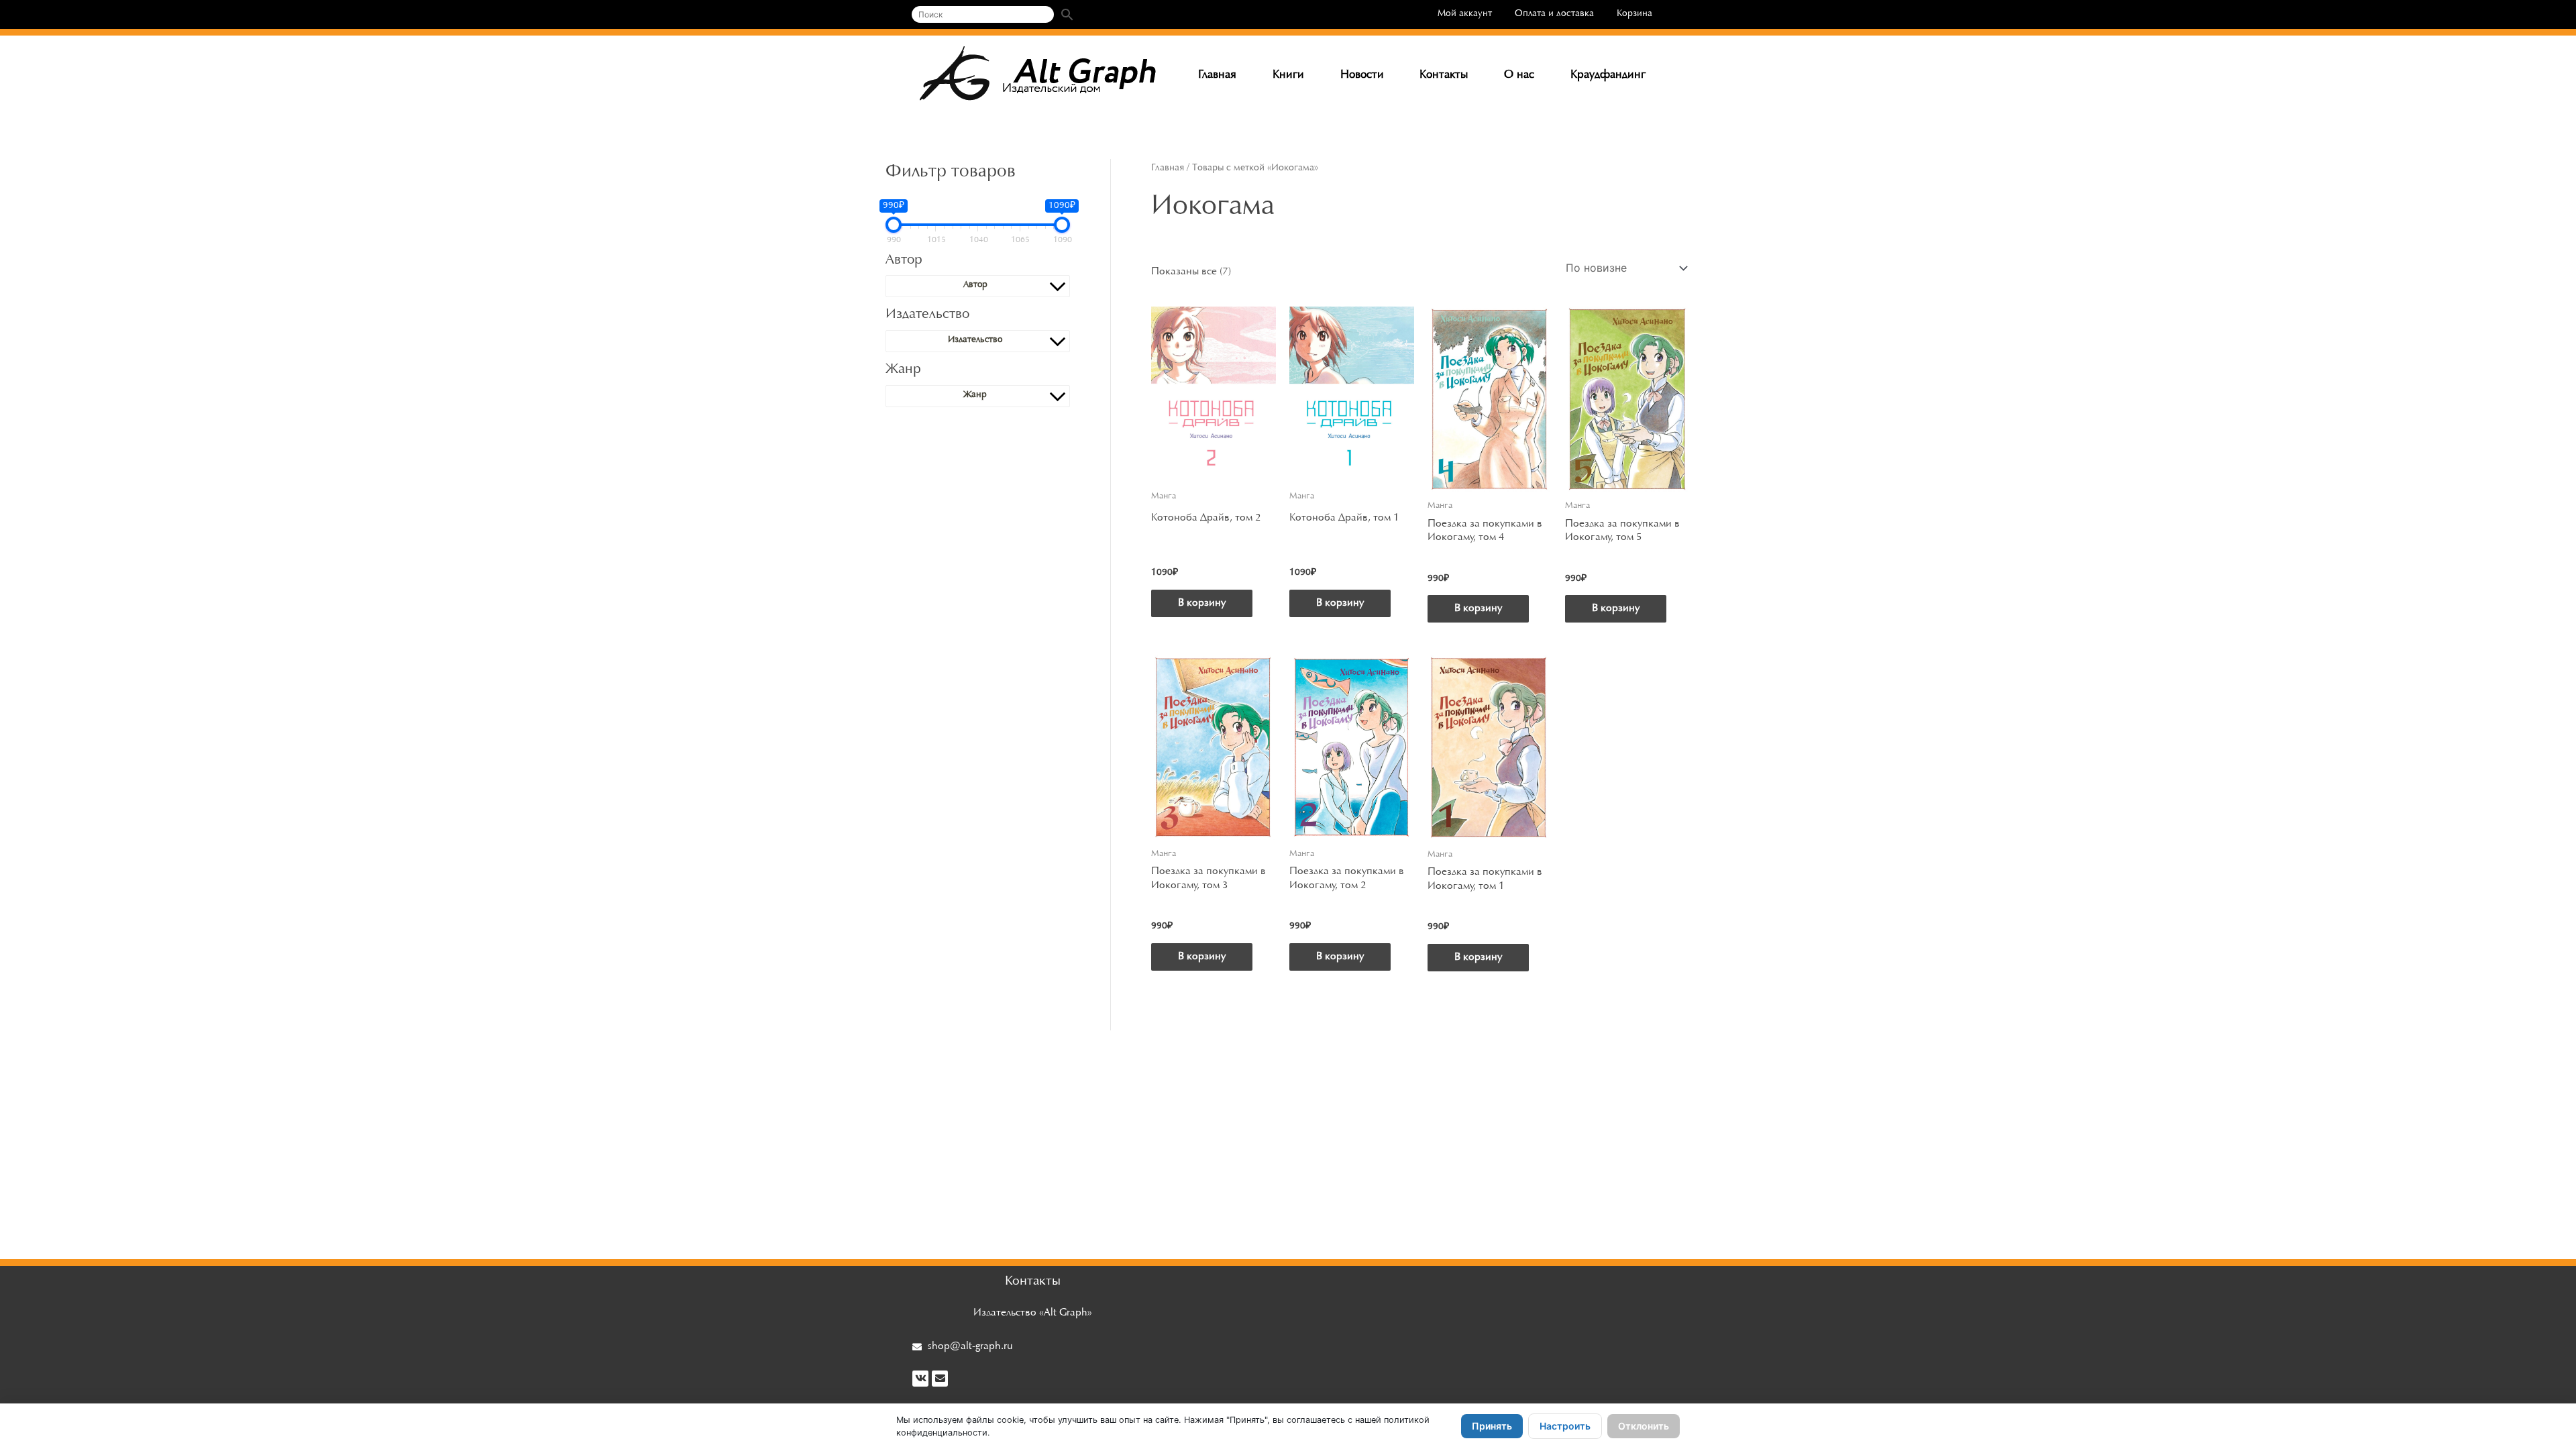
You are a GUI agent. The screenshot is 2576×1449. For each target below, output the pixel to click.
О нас (1519, 75)
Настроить (1565, 1426)
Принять (1492, 1426)
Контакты (1444, 75)
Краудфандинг (1608, 75)
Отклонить (1644, 1426)
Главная (1217, 75)
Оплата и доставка (1554, 14)
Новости (1362, 75)
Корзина (1634, 14)
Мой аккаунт (1465, 14)
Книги (1288, 75)
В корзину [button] (1202, 603)
